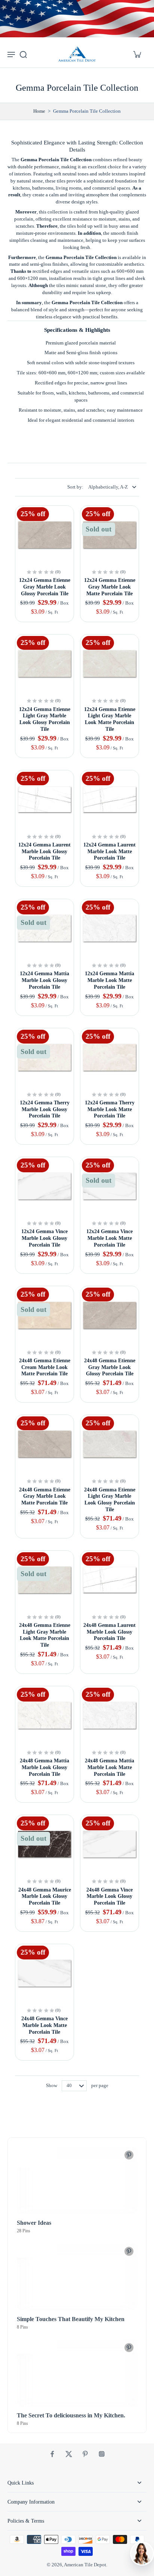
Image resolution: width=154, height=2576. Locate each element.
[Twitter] (69, 2454)
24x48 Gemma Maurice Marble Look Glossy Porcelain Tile (45, 1896)
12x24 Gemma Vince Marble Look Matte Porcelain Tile (110, 1238)
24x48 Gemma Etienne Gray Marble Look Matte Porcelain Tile (45, 1496)
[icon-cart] (137, 54)
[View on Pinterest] (129, 2155)
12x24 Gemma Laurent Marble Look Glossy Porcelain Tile (44, 851)
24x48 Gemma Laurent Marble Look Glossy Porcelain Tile (110, 1632)
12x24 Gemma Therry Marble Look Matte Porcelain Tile (110, 1109)
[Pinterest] (85, 2454)
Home (39, 111)
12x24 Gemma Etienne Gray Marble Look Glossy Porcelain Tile (45, 587)
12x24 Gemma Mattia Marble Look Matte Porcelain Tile (110, 980)
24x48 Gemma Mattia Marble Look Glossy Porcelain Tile (44, 1767)
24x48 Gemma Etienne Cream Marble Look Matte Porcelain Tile (45, 1367)
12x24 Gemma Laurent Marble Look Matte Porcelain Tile (110, 851)
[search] (23, 54)
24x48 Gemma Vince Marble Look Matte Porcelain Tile (44, 2025)
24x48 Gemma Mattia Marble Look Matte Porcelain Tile (110, 1767)
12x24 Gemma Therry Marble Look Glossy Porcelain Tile (45, 1109)
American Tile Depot (85, 2565)
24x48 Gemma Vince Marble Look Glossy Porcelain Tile (110, 1896)
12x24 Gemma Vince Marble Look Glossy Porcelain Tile (44, 1238)
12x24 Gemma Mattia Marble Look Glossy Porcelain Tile (44, 980)
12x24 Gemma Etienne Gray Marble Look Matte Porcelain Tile (110, 587)
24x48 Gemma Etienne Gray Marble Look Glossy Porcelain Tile (110, 1367)
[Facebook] (52, 2454)
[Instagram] (102, 2454)
